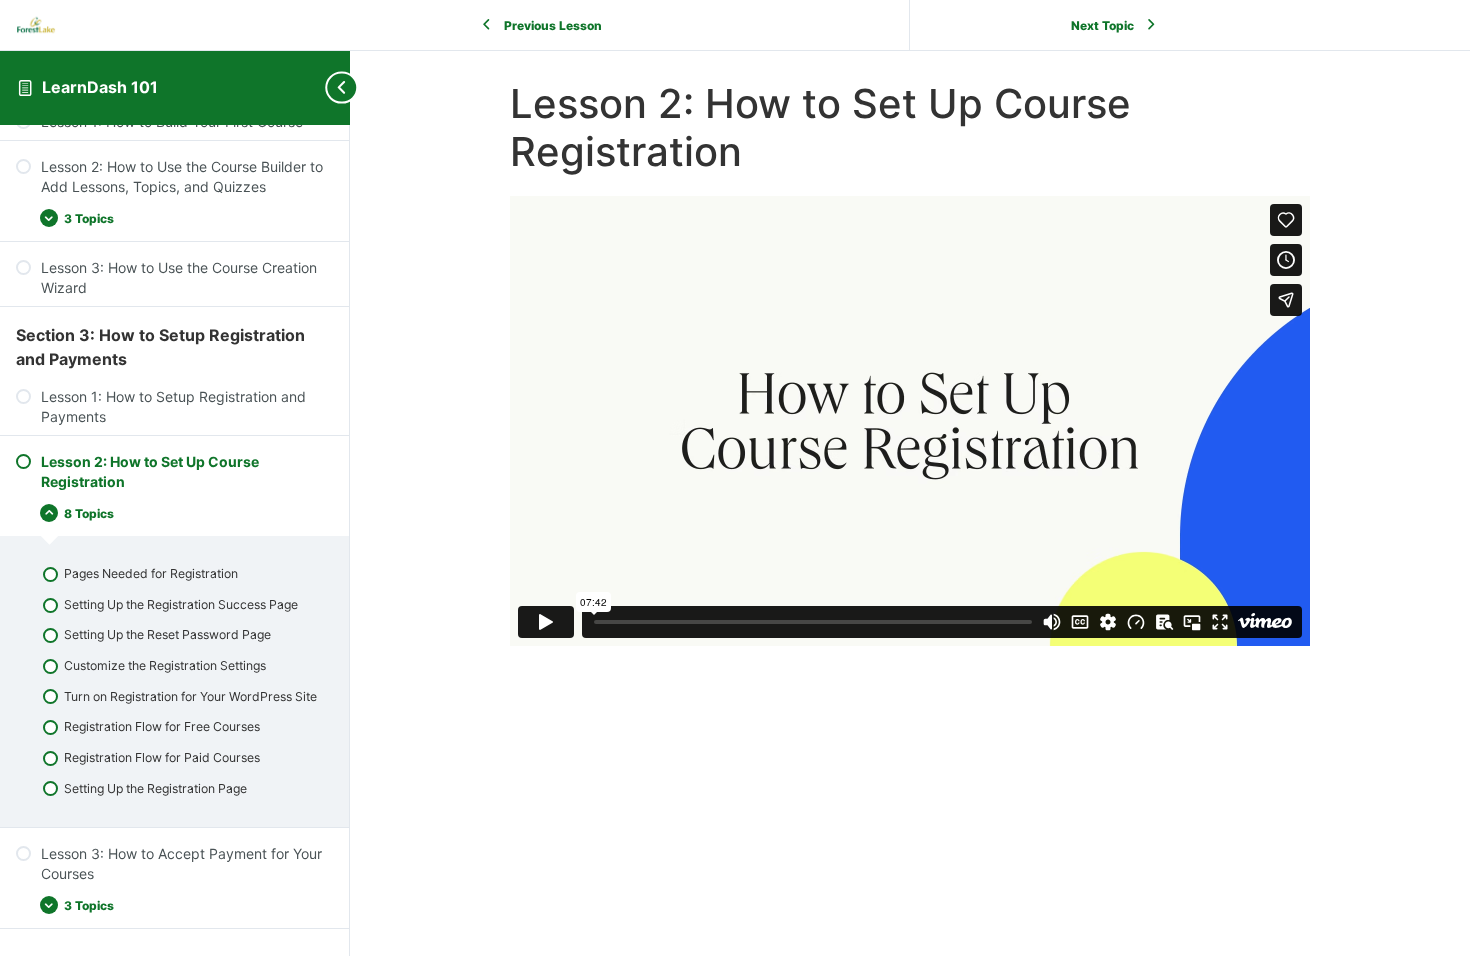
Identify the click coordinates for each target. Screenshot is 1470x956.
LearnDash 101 (100, 87)
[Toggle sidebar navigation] (334, 87)
